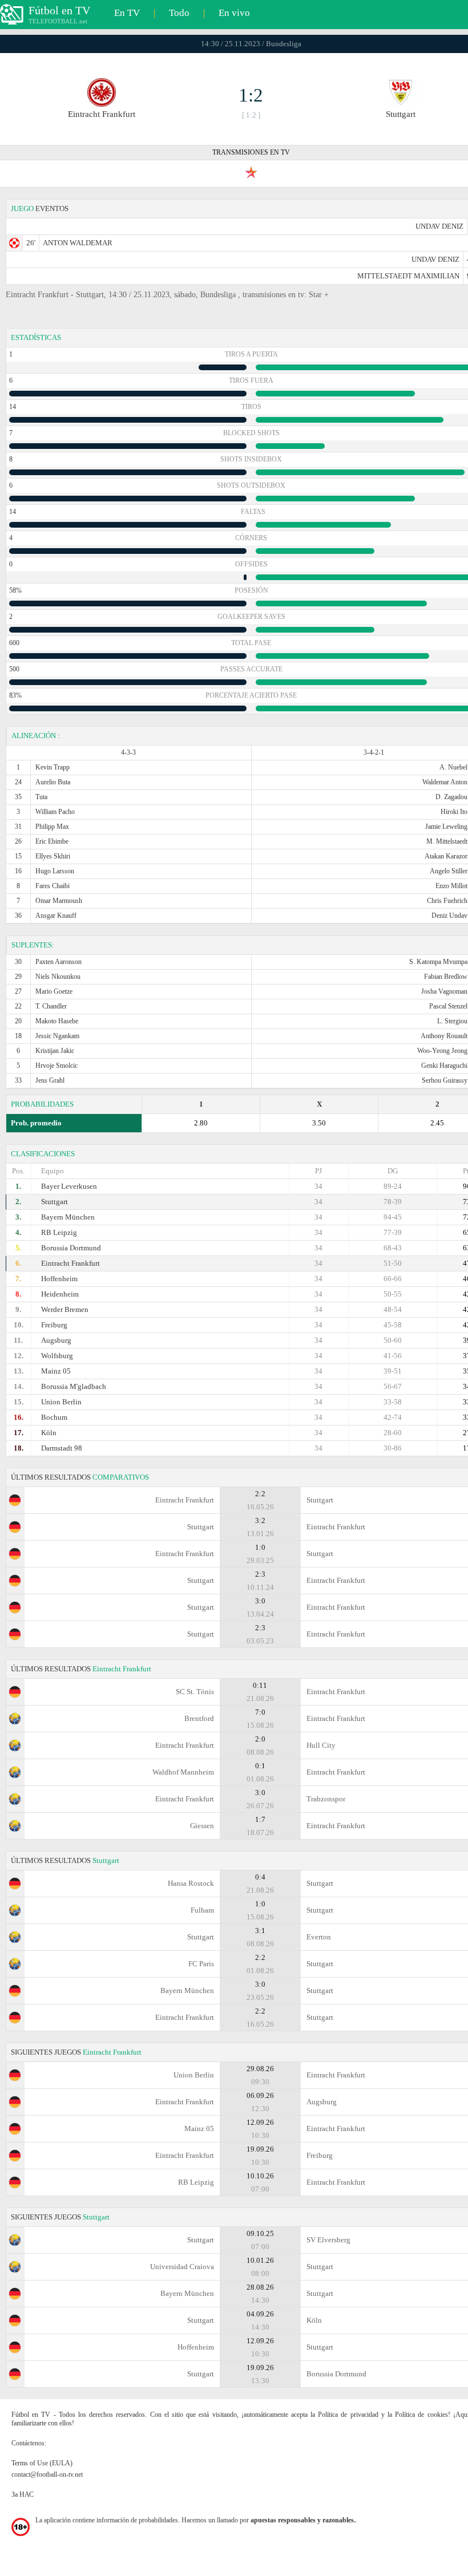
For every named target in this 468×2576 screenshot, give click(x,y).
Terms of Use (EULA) (42, 2463)
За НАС (23, 2494)
